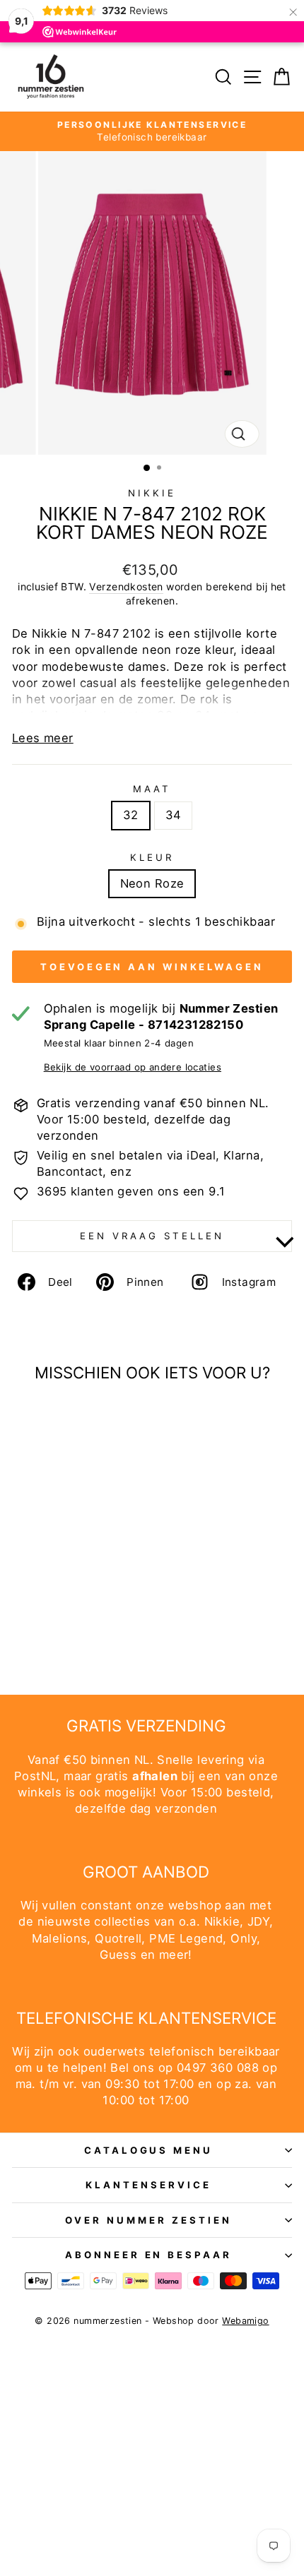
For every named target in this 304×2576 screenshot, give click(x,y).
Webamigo (245, 2321)
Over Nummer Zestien (148, 2220)
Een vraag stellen (152, 1236)
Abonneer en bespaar (149, 2255)
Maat (152, 789)
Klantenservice (148, 2185)
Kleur (152, 857)
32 (131, 815)
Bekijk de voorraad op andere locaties (133, 1067)
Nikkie (152, 493)
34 (174, 815)
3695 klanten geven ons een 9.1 (131, 1191)
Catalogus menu (149, 2150)
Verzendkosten (126, 586)
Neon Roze (152, 883)
